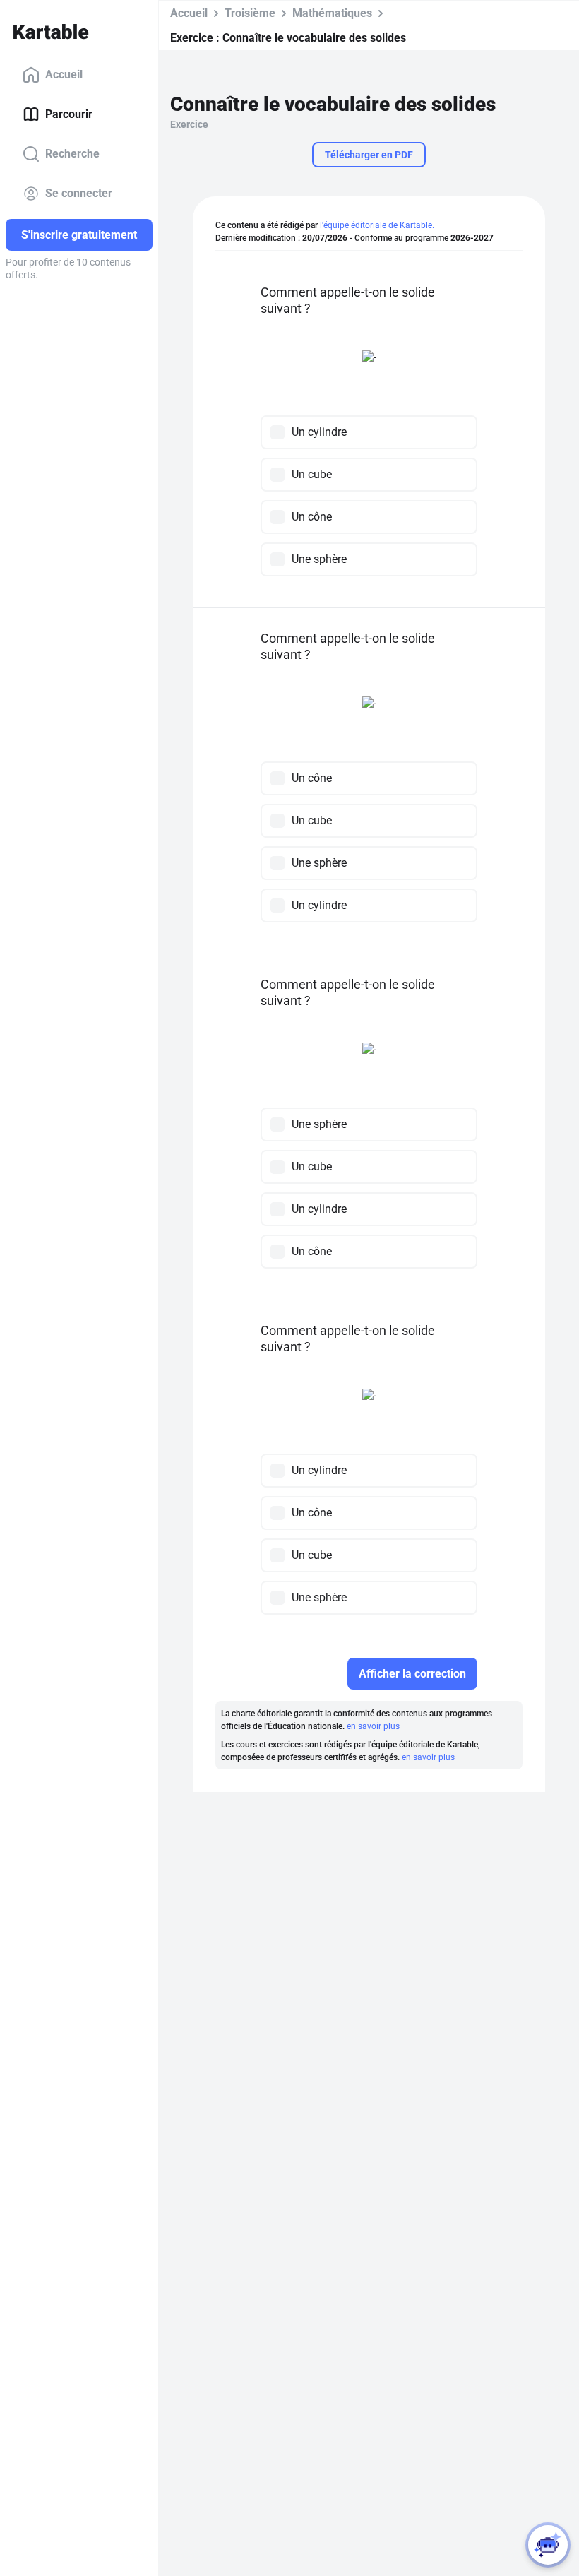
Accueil (64, 75)
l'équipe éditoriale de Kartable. (377, 225)
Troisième (250, 13)
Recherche (72, 154)
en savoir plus (373, 1726)
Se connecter (79, 193)
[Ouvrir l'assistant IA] (548, 2545)
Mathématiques (332, 13)
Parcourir (69, 114)
